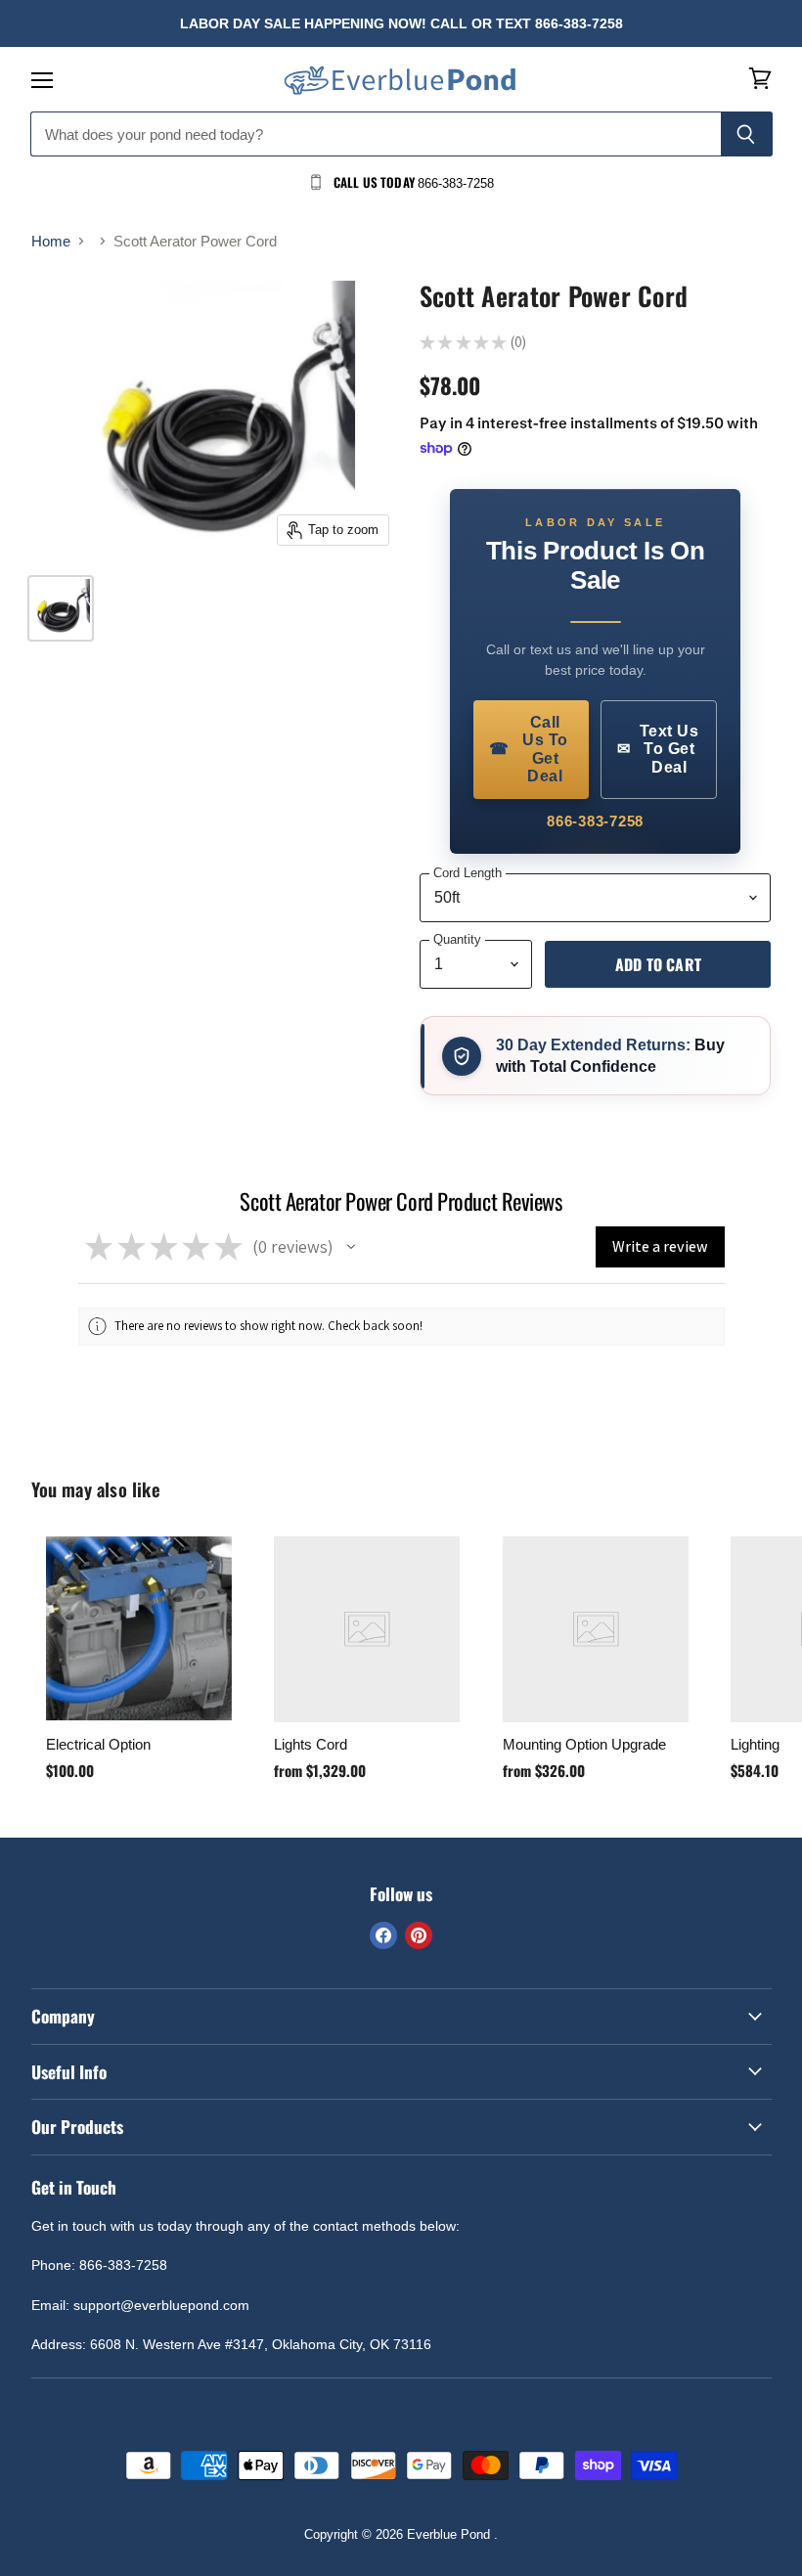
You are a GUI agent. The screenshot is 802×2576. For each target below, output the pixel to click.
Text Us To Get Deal (658, 749)
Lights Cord (311, 1744)
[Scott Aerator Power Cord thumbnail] (61, 608)
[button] (351, 1247)
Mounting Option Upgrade (584, 1744)
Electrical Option (98, 1744)
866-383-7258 (595, 821)
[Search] (747, 134)
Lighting (755, 1744)
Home (51, 241)
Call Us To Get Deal (528, 749)
